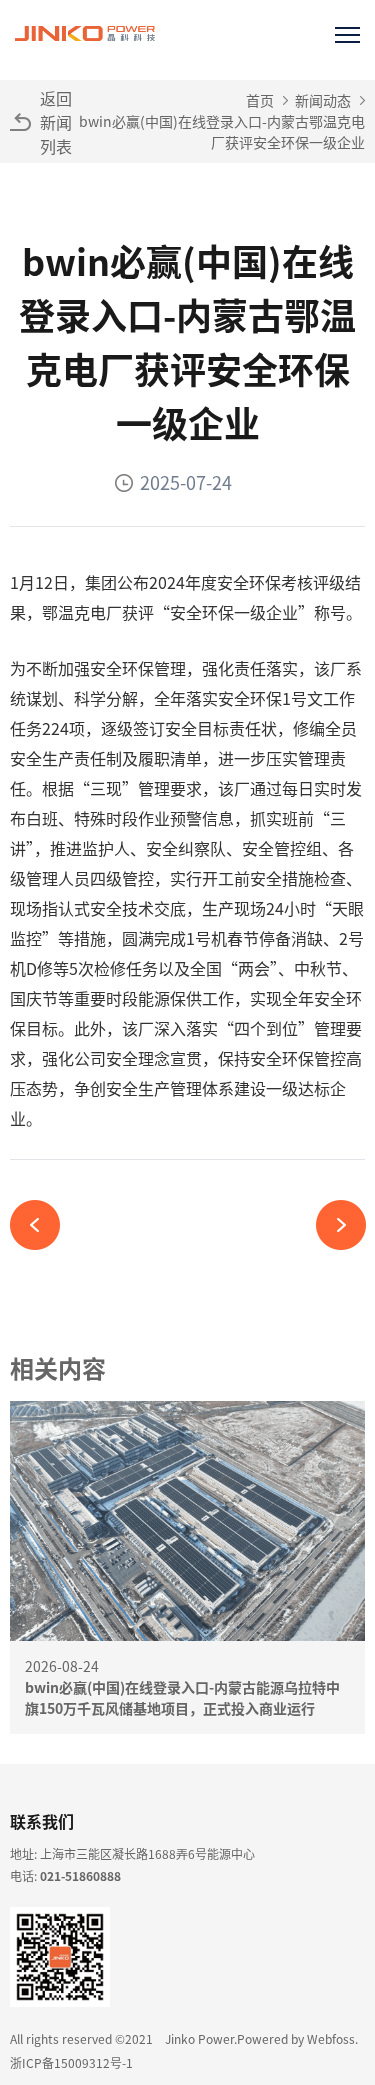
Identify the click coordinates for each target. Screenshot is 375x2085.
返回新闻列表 (56, 122)
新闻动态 (323, 100)
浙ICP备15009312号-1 (71, 2062)
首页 (260, 100)
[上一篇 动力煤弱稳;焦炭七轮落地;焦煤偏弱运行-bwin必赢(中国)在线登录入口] (42, 1225)
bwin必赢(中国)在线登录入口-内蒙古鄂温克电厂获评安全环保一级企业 (222, 131)
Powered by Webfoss (296, 2038)
